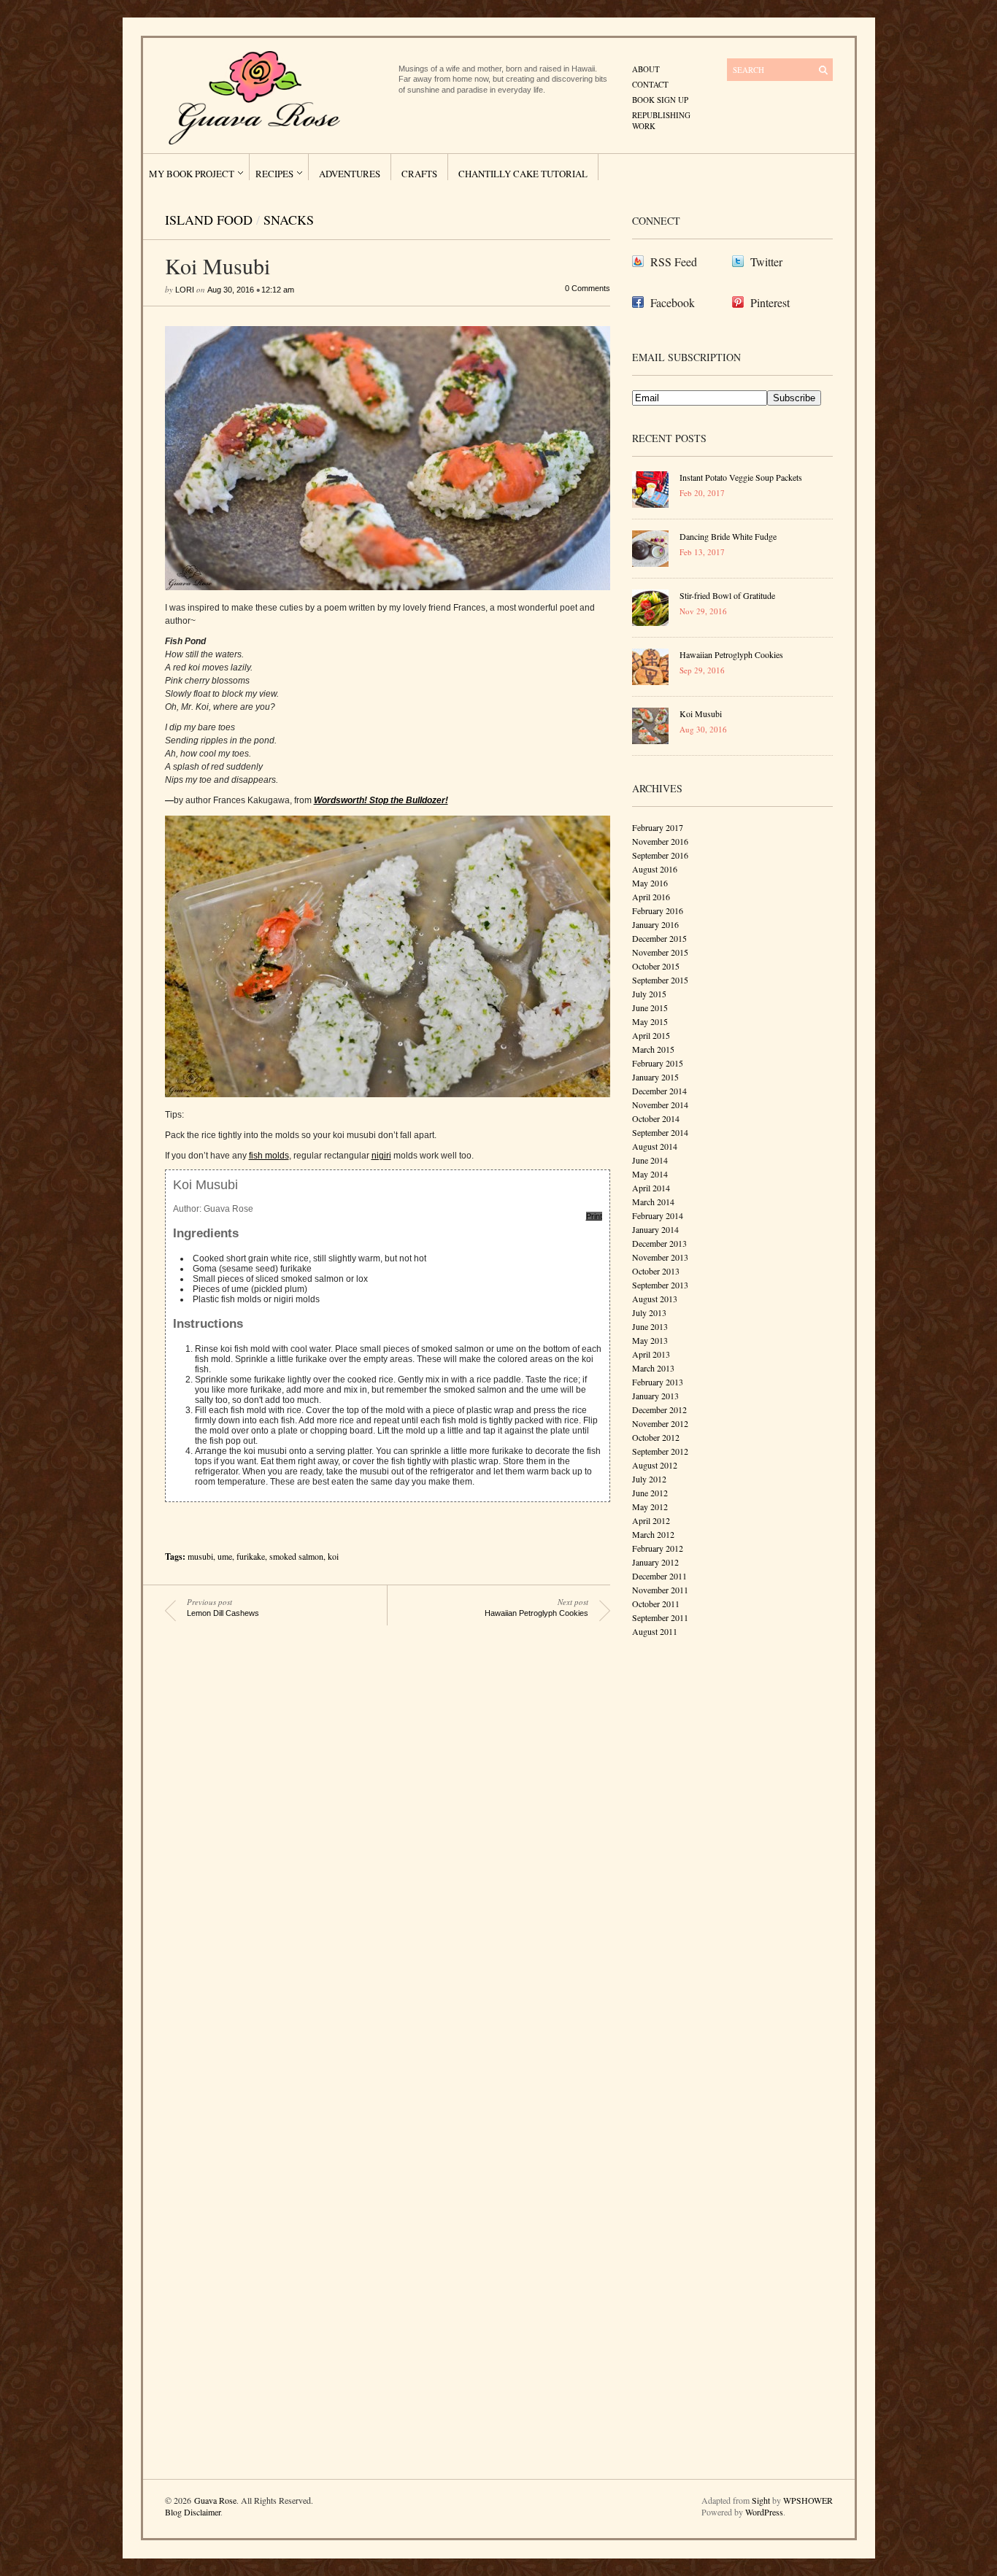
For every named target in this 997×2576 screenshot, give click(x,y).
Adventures (350, 174)
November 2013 (660, 1257)
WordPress (764, 2512)
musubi (200, 1556)
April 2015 (651, 1035)
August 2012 (655, 1465)
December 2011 (659, 1576)
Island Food (209, 220)
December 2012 (659, 1409)
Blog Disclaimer (193, 2512)
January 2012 (655, 1562)
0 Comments (588, 288)
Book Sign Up (660, 100)
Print (594, 1216)
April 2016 (651, 897)
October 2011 (656, 1604)
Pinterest (770, 302)
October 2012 (656, 1437)
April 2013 (651, 1354)
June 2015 (650, 1007)
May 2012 (650, 1506)
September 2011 (660, 1617)
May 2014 (650, 1174)
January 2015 (655, 1077)
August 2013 (655, 1299)
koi (333, 1556)
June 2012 (650, 1493)
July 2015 (649, 994)
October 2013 (656, 1271)
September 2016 (660, 855)
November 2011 (660, 1590)
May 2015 (650, 1021)
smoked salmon (296, 1556)
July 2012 (649, 1479)
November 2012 (660, 1423)
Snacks (289, 220)
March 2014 (653, 1202)
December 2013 (659, 1243)
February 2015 (658, 1063)
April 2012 (651, 1520)
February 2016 (658, 910)
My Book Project (192, 174)
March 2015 (653, 1049)
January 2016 (655, 924)
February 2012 (658, 1548)
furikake (251, 1556)
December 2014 (659, 1091)
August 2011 (655, 1631)
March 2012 (653, 1534)
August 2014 (655, 1146)
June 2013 (650, 1326)
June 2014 (650, 1160)
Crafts (419, 174)
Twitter (766, 262)
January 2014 (655, 1229)
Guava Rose (215, 2500)
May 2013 (650, 1340)
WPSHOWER (808, 2500)
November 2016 (660, 841)
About (646, 69)
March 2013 (653, 1368)
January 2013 (655, 1396)
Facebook (673, 302)
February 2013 (658, 1382)
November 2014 (660, 1105)
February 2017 (658, 827)
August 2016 (655, 869)
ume (225, 1556)
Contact (650, 84)
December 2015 (659, 938)
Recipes (274, 174)
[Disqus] (377, 1854)
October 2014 (656, 1118)
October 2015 (656, 966)
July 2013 (649, 1312)
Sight (761, 2500)
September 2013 (660, 1285)
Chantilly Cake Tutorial (523, 174)
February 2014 (658, 1215)
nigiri (381, 1156)
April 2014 (651, 1188)
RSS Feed (674, 262)
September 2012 (660, 1451)
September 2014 (660, 1132)
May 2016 (650, 883)
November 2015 (660, 952)
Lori (185, 290)
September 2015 (660, 980)
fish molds (269, 1156)
